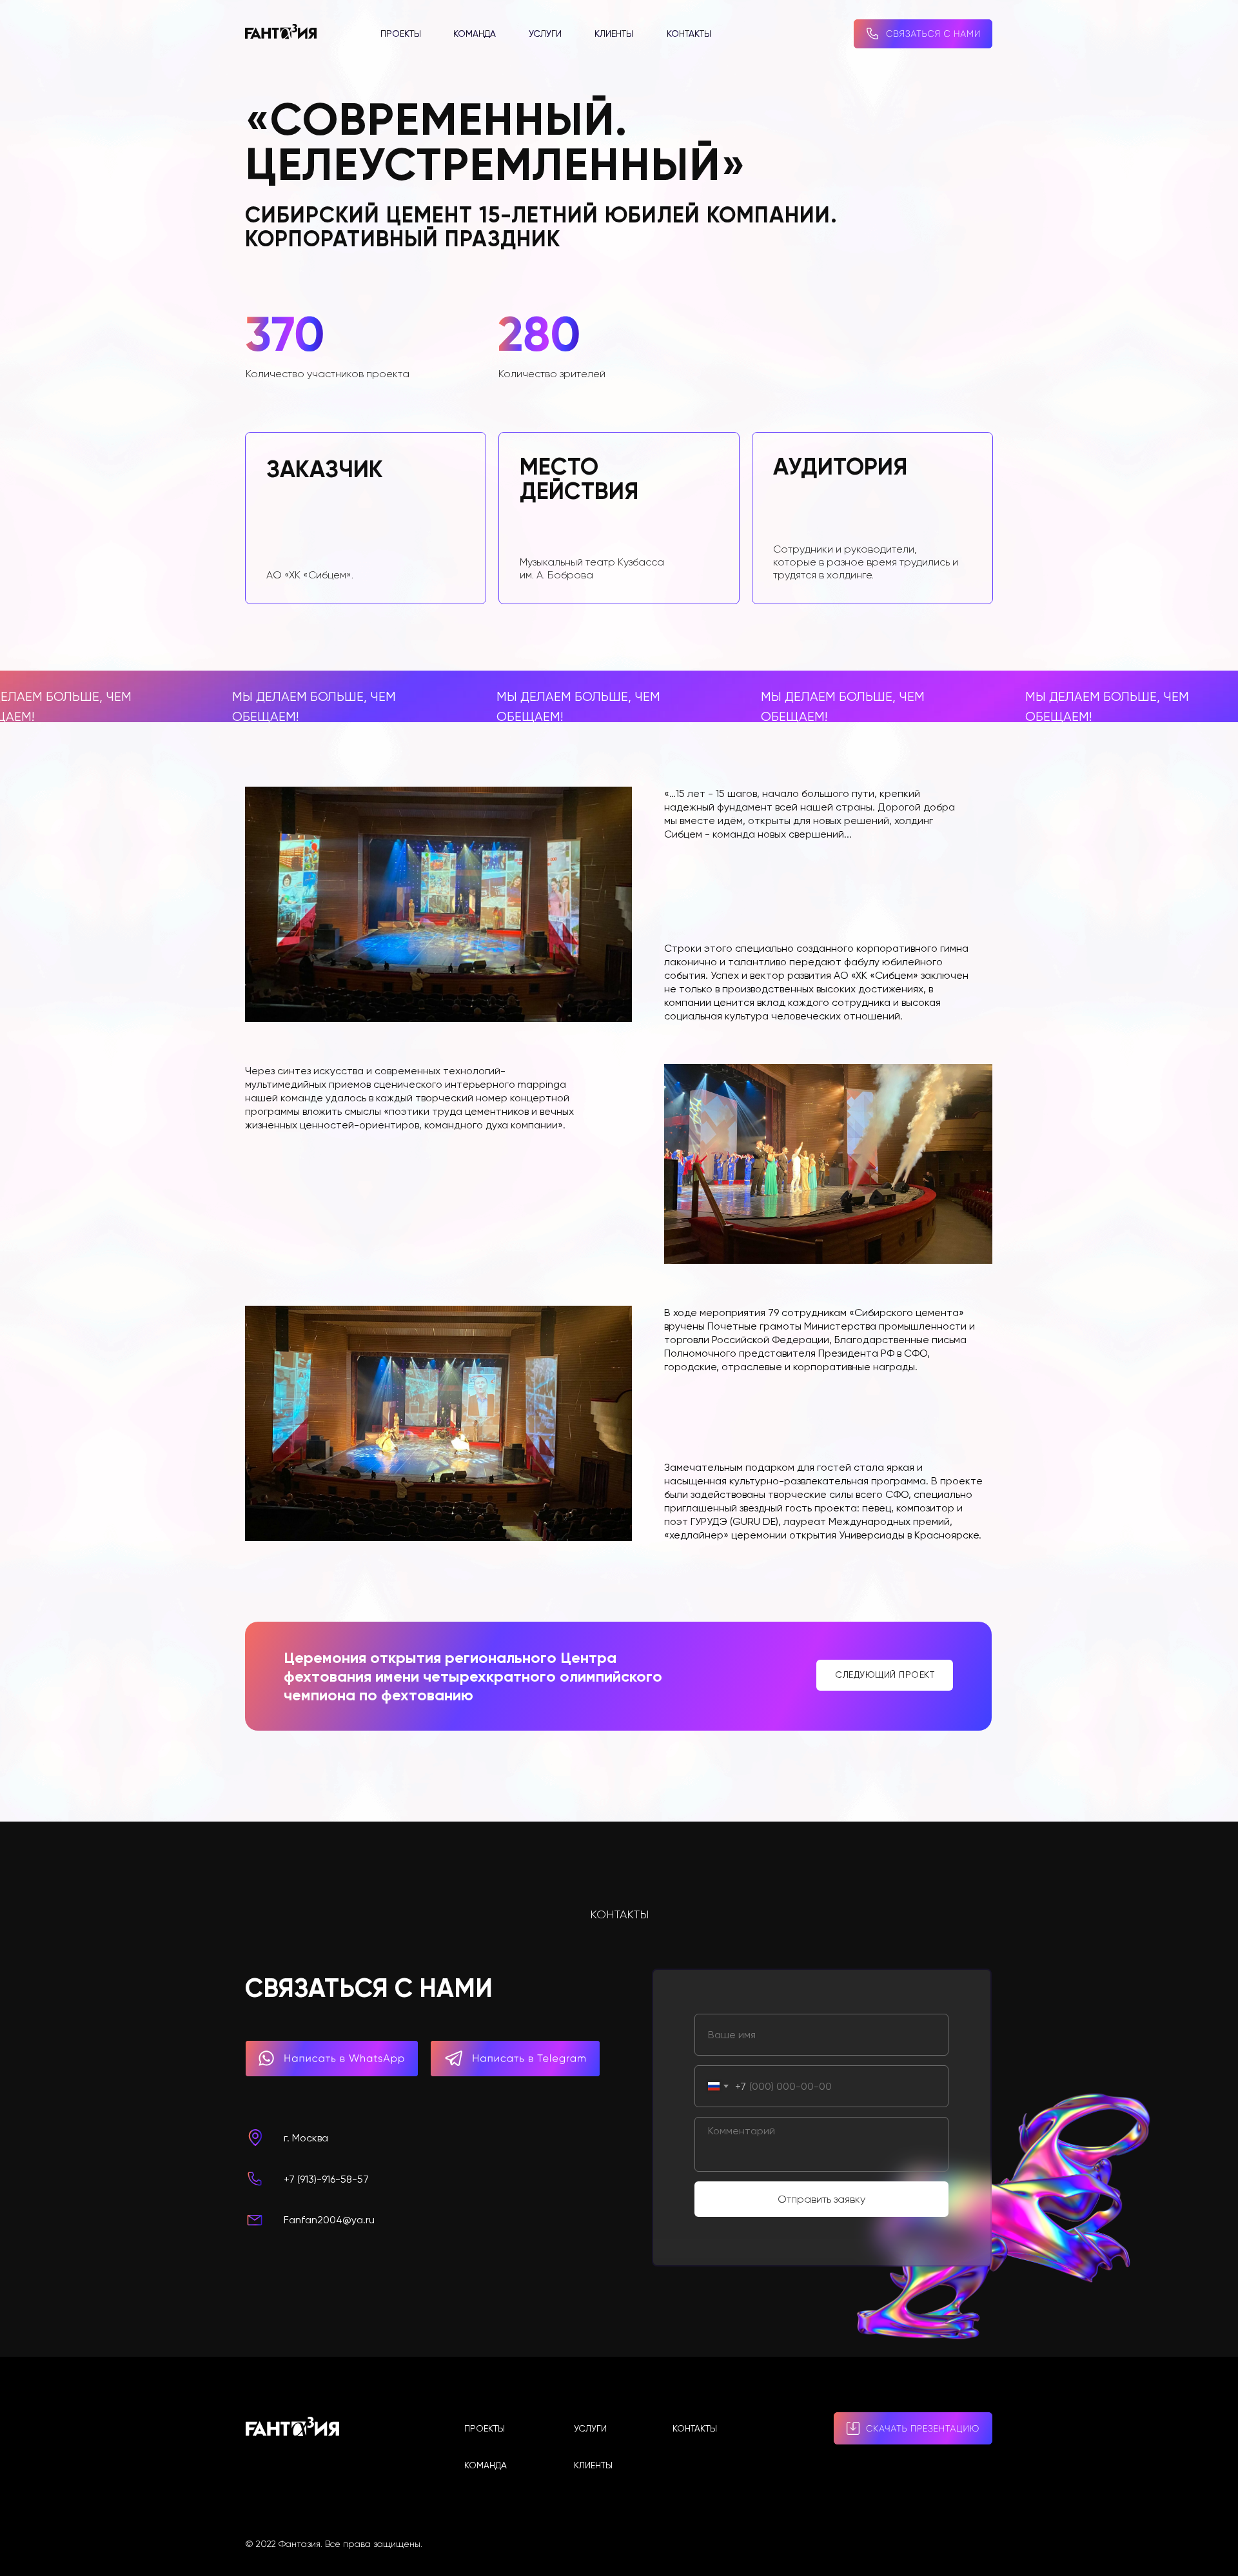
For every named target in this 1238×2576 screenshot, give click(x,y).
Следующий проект (885, 1675)
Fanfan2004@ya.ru (329, 2220)
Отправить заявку (821, 2199)
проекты (401, 34)
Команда (475, 34)
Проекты (485, 2428)
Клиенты (614, 34)
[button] (923, 34)
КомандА (486, 2465)
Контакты (689, 34)
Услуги (545, 34)
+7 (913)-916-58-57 (326, 2179)
